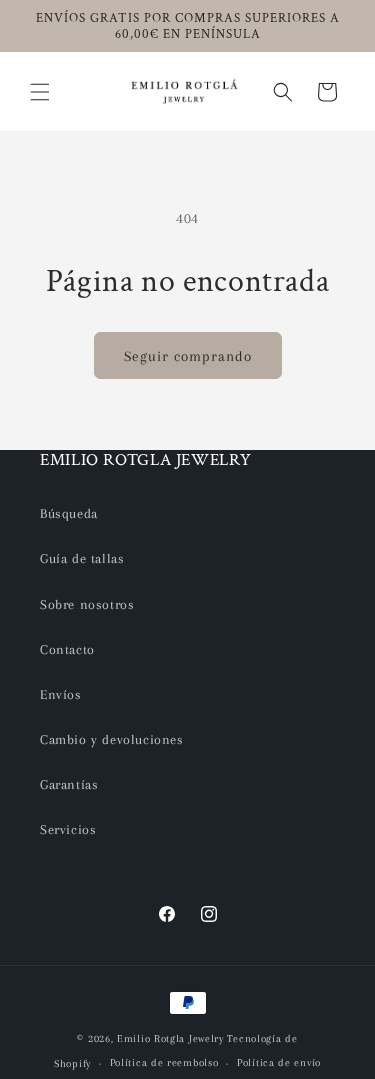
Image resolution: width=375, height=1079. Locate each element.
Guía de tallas (82, 558)
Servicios (68, 829)
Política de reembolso (164, 1062)
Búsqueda (69, 513)
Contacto (67, 649)
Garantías (69, 784)
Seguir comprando (188, 356)
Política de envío (279, 1062)
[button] (40, 92)
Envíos (61, 694)
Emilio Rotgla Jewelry (170, 1038)
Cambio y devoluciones (112, 739)
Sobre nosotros (87, 604)
